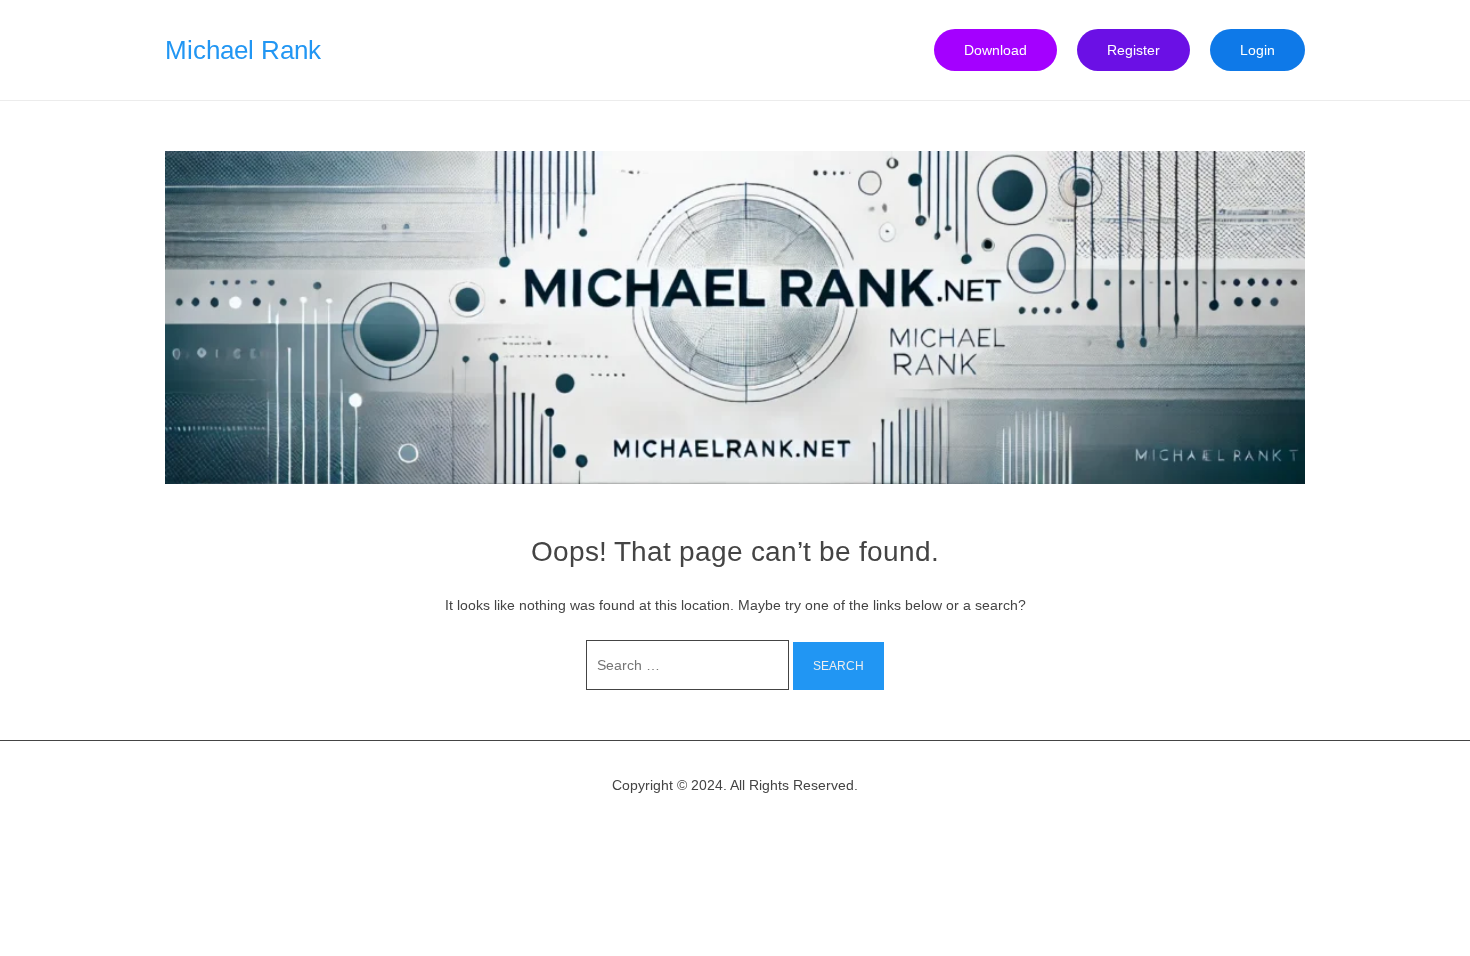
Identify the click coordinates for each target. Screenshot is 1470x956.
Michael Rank (243, 50)
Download (995, 50)
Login (1257, 50)
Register (1133, 50)
